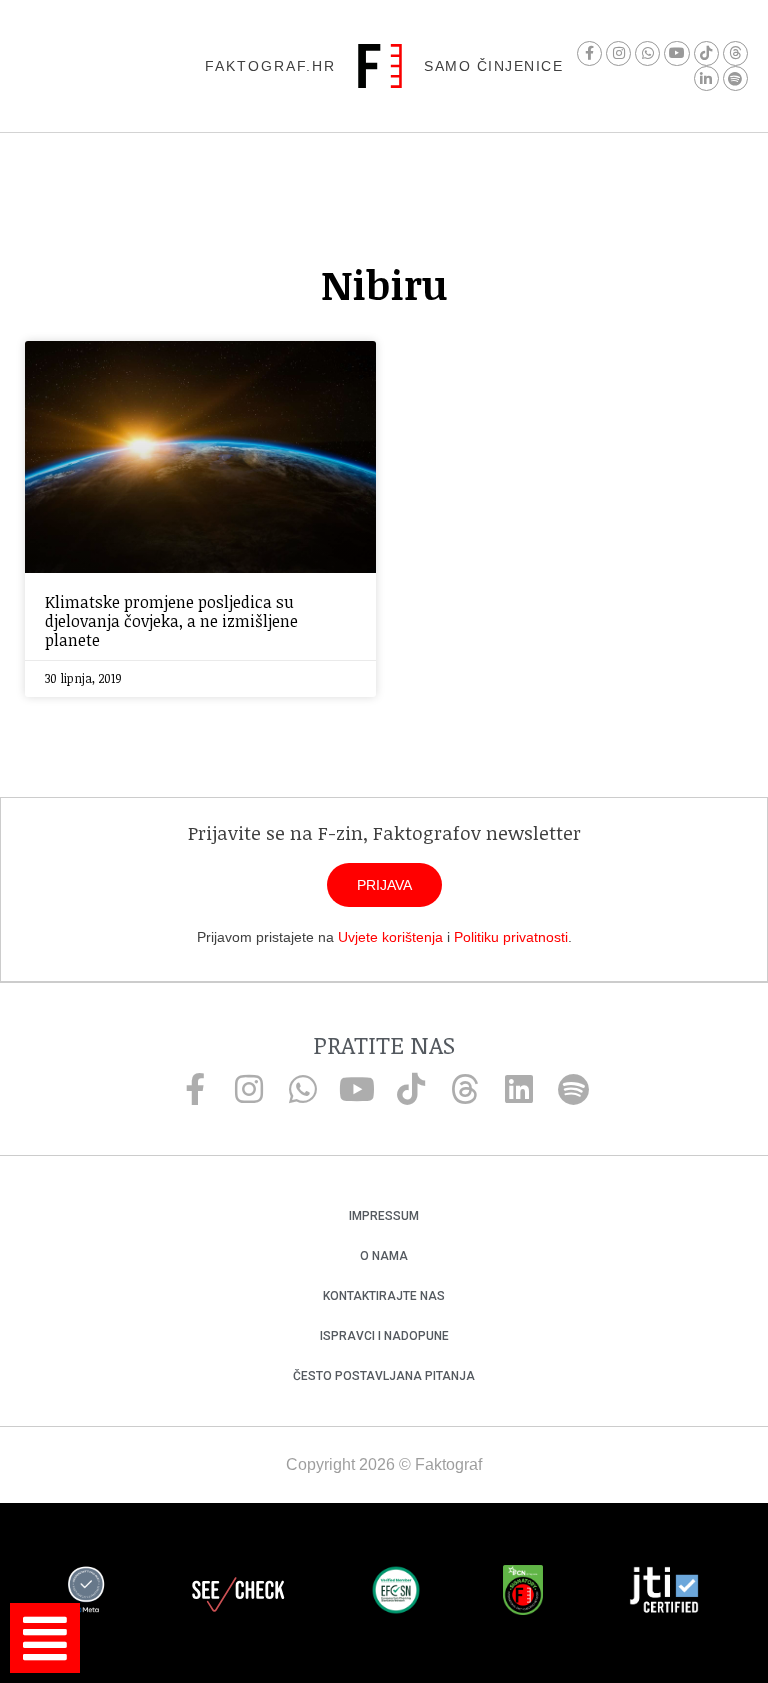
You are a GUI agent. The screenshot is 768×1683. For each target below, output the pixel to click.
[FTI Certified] (664, 1593)
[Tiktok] (706, 53)
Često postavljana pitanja (384, 1376)
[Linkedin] (519, 1089)
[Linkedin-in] (706, 78)
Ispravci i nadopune (384, 1336)
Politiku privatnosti (511, 937)
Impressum (384, 1216)
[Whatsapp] (647, 53)
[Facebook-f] (589, 53)
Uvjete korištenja (390, 937)
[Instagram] (618, 53)
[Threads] (735, 53)
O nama (384, 1256)
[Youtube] (676, 53)
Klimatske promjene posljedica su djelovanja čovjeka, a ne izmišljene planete (171, 621)
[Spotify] (735, 78)
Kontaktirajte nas (384, 1296)
